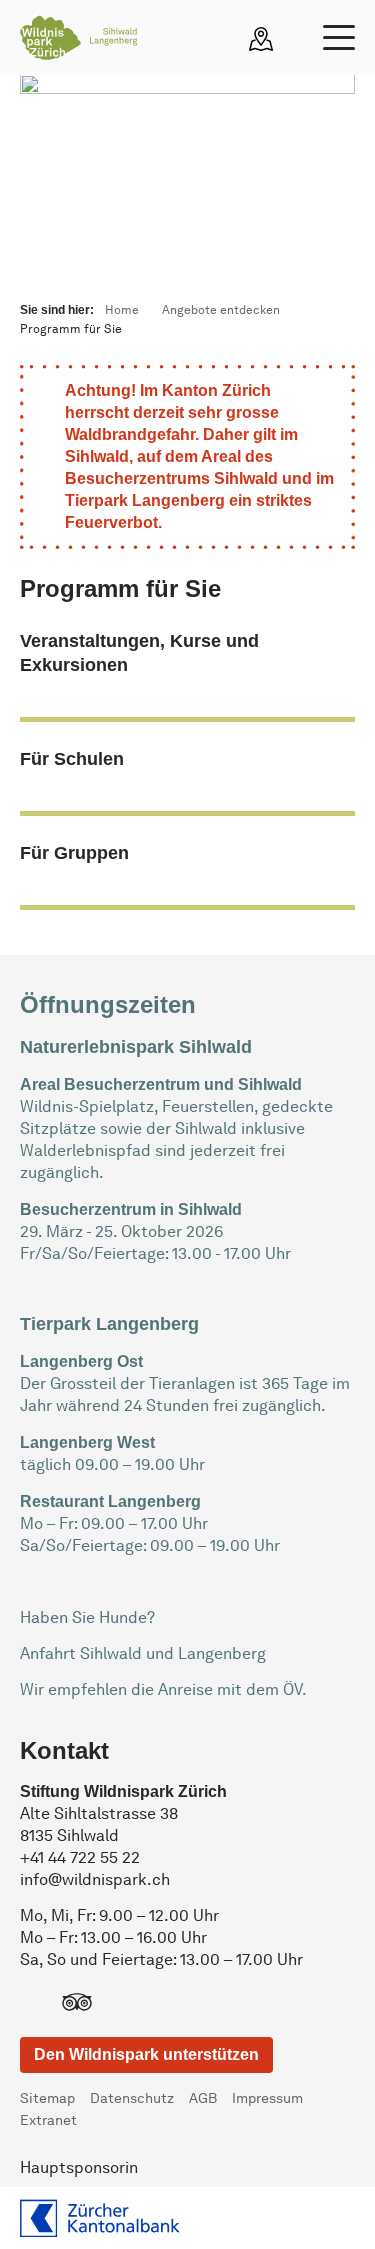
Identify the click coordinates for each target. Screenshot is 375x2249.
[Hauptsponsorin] (100, 2218)
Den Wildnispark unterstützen (146, 2054)
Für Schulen (72, 759)
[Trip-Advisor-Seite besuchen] (77, 2004)
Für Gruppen (74, 853)
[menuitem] (55, 2099)
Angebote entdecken (221, 311)
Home (122, 311)
